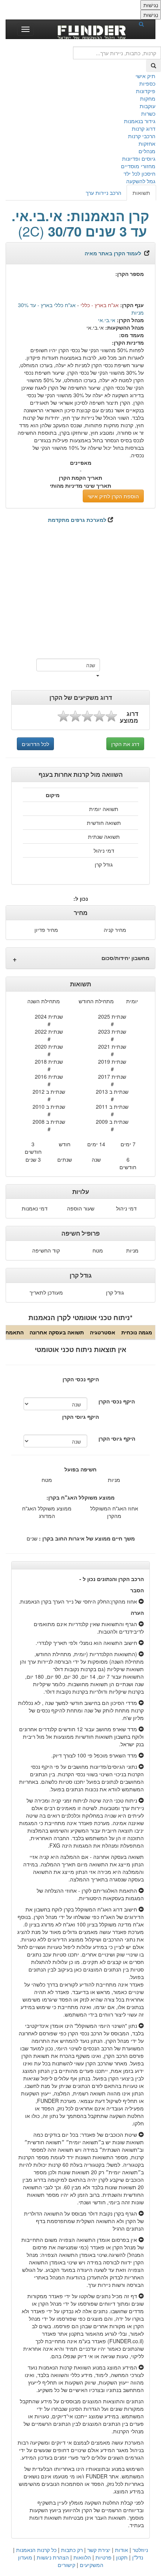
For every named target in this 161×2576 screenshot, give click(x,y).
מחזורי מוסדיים (138, 166)
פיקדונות (146, 91)
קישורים (66, 2565)
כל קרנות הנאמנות (36, 2550)
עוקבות (148, 106)
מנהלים (147, 151)
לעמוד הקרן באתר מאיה (113, 253)
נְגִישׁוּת (151, 5)
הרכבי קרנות (142, 136)
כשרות (148, 113)
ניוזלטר (140, 2550)
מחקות (148, 98)
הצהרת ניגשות (53, 2557)
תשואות (141, 193)
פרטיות (104, 2557)
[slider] (87, 716)
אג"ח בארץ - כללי (100, 305)
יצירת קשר (99, 2550)
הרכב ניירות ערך (104, 193)
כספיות (147, 83)
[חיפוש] (144, 24)
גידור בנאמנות (140, 121)
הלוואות (82, 2557)
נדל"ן (138, 2557)
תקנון (122, 2557)
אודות (121, 2550)
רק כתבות (72, 2550)
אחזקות (147, 143)
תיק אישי (145, 76)
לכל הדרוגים (35, 744)
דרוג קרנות (144, 128)
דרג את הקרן (125, 744)
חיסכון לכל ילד (139, 173)
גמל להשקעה (141, 181)
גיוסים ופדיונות (139, 158)
